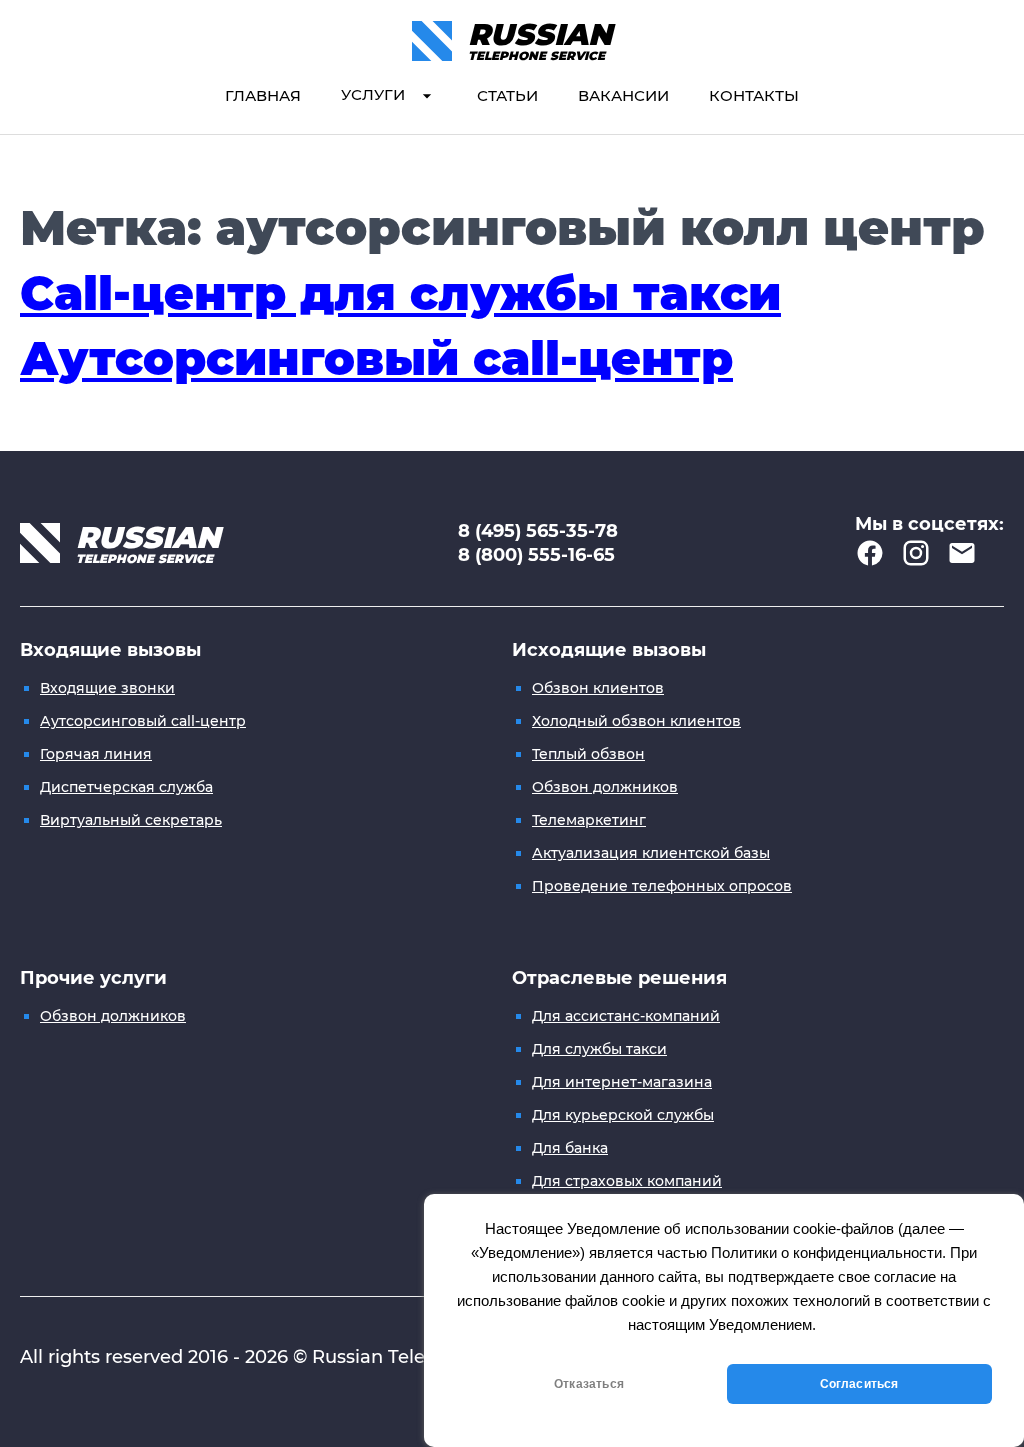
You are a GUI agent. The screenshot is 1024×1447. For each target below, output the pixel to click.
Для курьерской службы (623, 1115)
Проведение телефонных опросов (662, 886)
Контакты (754, 95)
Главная (263, 95)
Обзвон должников (605, 787)
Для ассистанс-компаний (626, 1016)
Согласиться (859, 1384)
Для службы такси (599, 1049)
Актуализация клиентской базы (651, 853)
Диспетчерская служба (126, 787)
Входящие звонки (107, 688)
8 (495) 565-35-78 (538, 531)
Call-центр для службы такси (400, 293)
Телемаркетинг (589, 820)
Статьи (507, 95)
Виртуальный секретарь (131, 820)
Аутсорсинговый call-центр (376, 358)
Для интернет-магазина (622, 1082)
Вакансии (623, 95)
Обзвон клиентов (598, 688)
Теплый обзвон (588, 754)
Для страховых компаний (627, 1181)
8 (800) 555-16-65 (536, 555)
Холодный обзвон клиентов (636, 721)
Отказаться (589, 1384)
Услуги (373, 94)
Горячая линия (96, 754)
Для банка (570, 1148)
